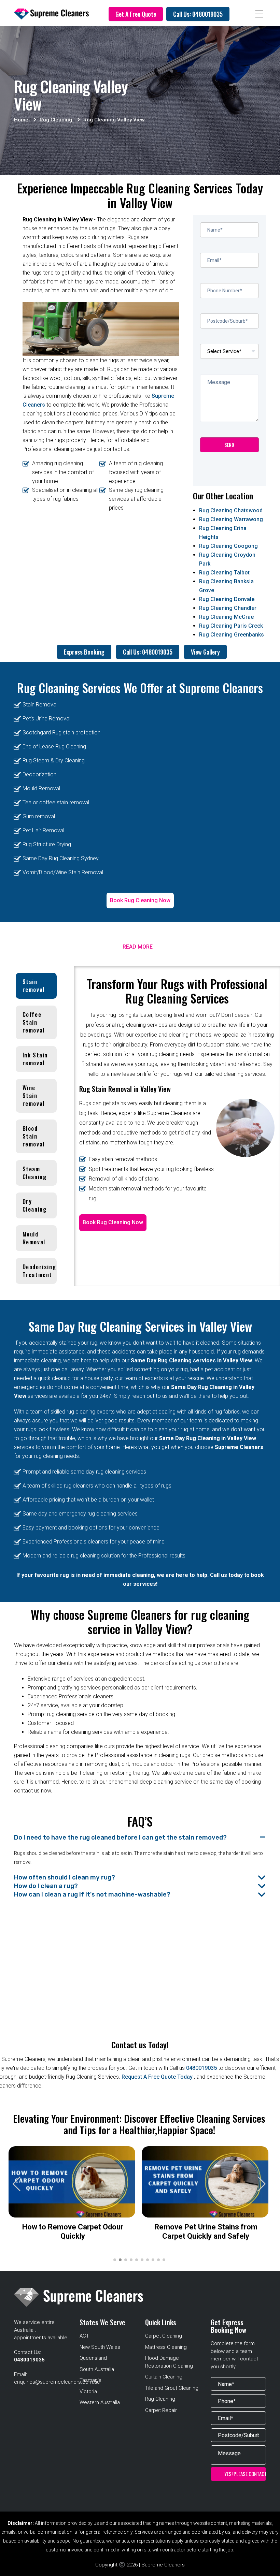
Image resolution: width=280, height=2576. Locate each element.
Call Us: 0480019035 (198, 14)
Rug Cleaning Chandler (228, 608)
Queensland (93, 2358)
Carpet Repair (161, 2410)
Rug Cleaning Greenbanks (232, 635)
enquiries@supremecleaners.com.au (57, 2382)
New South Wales (100, 2347)
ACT (84, 2336)
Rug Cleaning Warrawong (231, 519)
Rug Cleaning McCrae (226, 617)
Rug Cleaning (160, 2399)
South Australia (97, 2369)
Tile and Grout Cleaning (172, 2388)
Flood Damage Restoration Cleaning (169, 2362)
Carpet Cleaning (164, 2336)
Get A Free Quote (136, 14)
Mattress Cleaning (166, 2347)
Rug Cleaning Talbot (224, 573)
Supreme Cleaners (221, 688)
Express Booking (84, 652)
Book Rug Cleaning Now (140, 900)
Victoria (88, 2391)
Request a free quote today (158, 2077)
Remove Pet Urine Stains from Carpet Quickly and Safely (206, 2231)
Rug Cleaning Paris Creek (231, 626)
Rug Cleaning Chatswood (231, 510)
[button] (262, 2184)
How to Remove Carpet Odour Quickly (73, 2231)
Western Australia (100, 2402)
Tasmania (90, 2380)
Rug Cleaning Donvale (227, 599)
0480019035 (201, 2068)
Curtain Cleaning (164, 2377)
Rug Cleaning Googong (228, 546)
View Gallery (205, 652)
